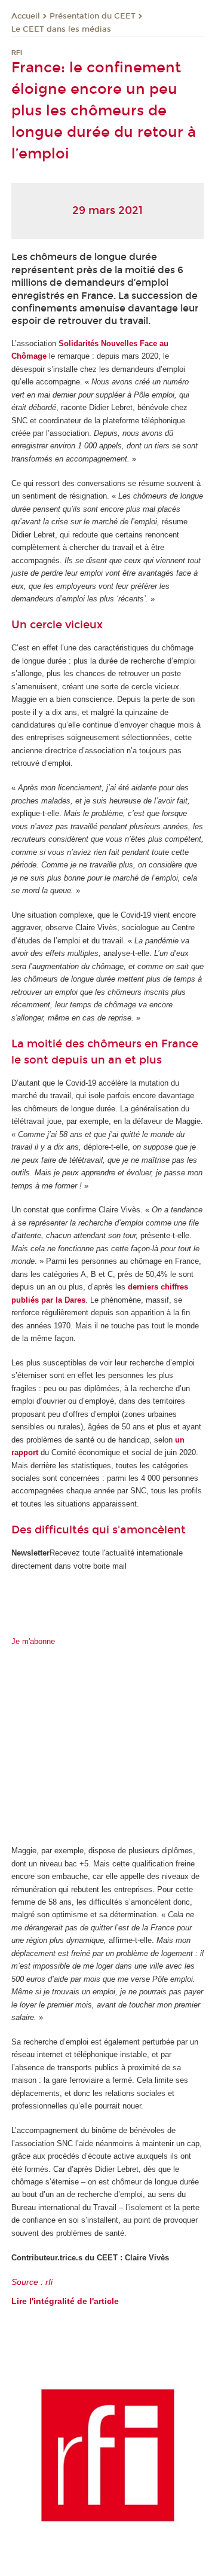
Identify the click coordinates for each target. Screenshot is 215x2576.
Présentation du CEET (93, 16)
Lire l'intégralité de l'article (65, 2301)
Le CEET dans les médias (61, 29)
